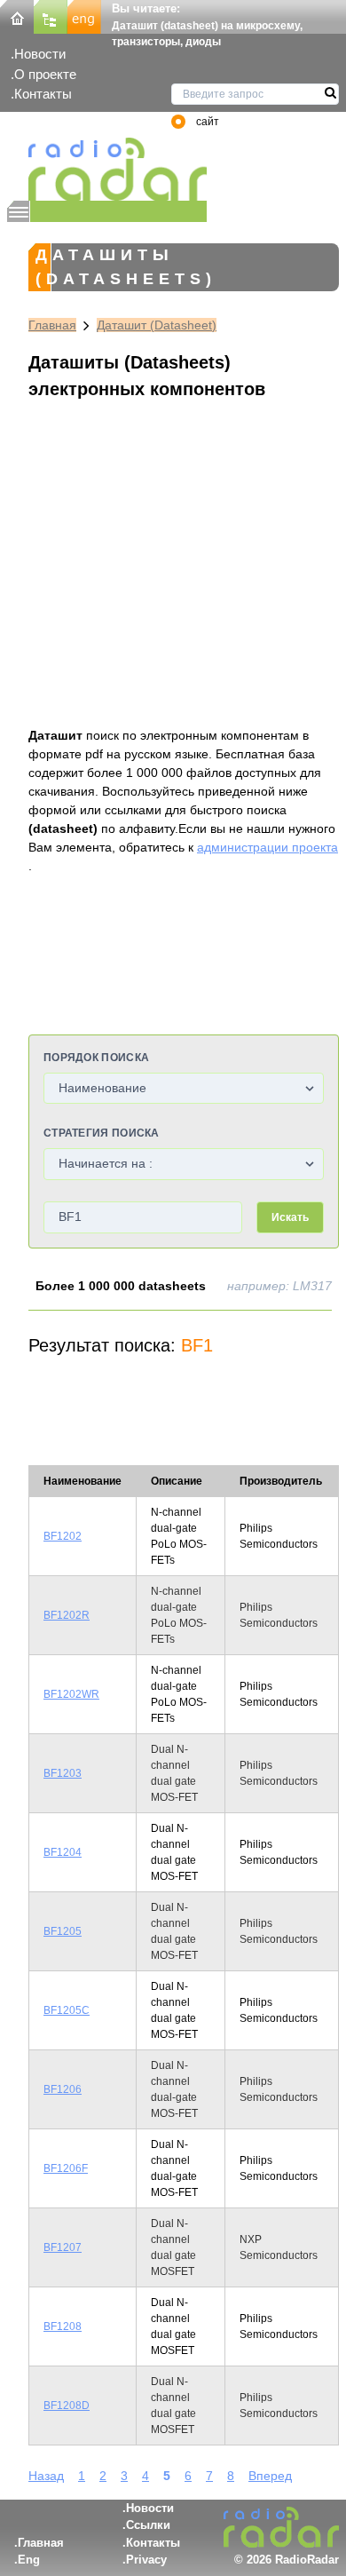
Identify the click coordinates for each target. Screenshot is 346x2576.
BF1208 (63, 2326)
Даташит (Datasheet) (157, 325)
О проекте (45, 74)
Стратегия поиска (102, 1133)
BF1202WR (71, 1694)
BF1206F (66, 2168)
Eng (29, 2560)
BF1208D (67, 2406)
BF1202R (67, 1615)
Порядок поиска (96, 1058)
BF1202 (63, 1536)
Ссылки (148, 2525)
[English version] (84, 16)
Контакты (43, 94)
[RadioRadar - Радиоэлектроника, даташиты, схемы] (107, 169)
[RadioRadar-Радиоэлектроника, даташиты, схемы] (17, 16)
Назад (46, 2476)
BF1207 (63, 2247)
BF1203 (63, 1773)
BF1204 (63, 1852)
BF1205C (67, 2010)
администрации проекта (267, 847)
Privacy (146, 2560)
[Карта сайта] (51, 16)
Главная (52, 325)
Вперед (270, 2476)
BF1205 (63, 1931)
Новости (40, 54)
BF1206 (63, 2089)
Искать (290, 1217)
